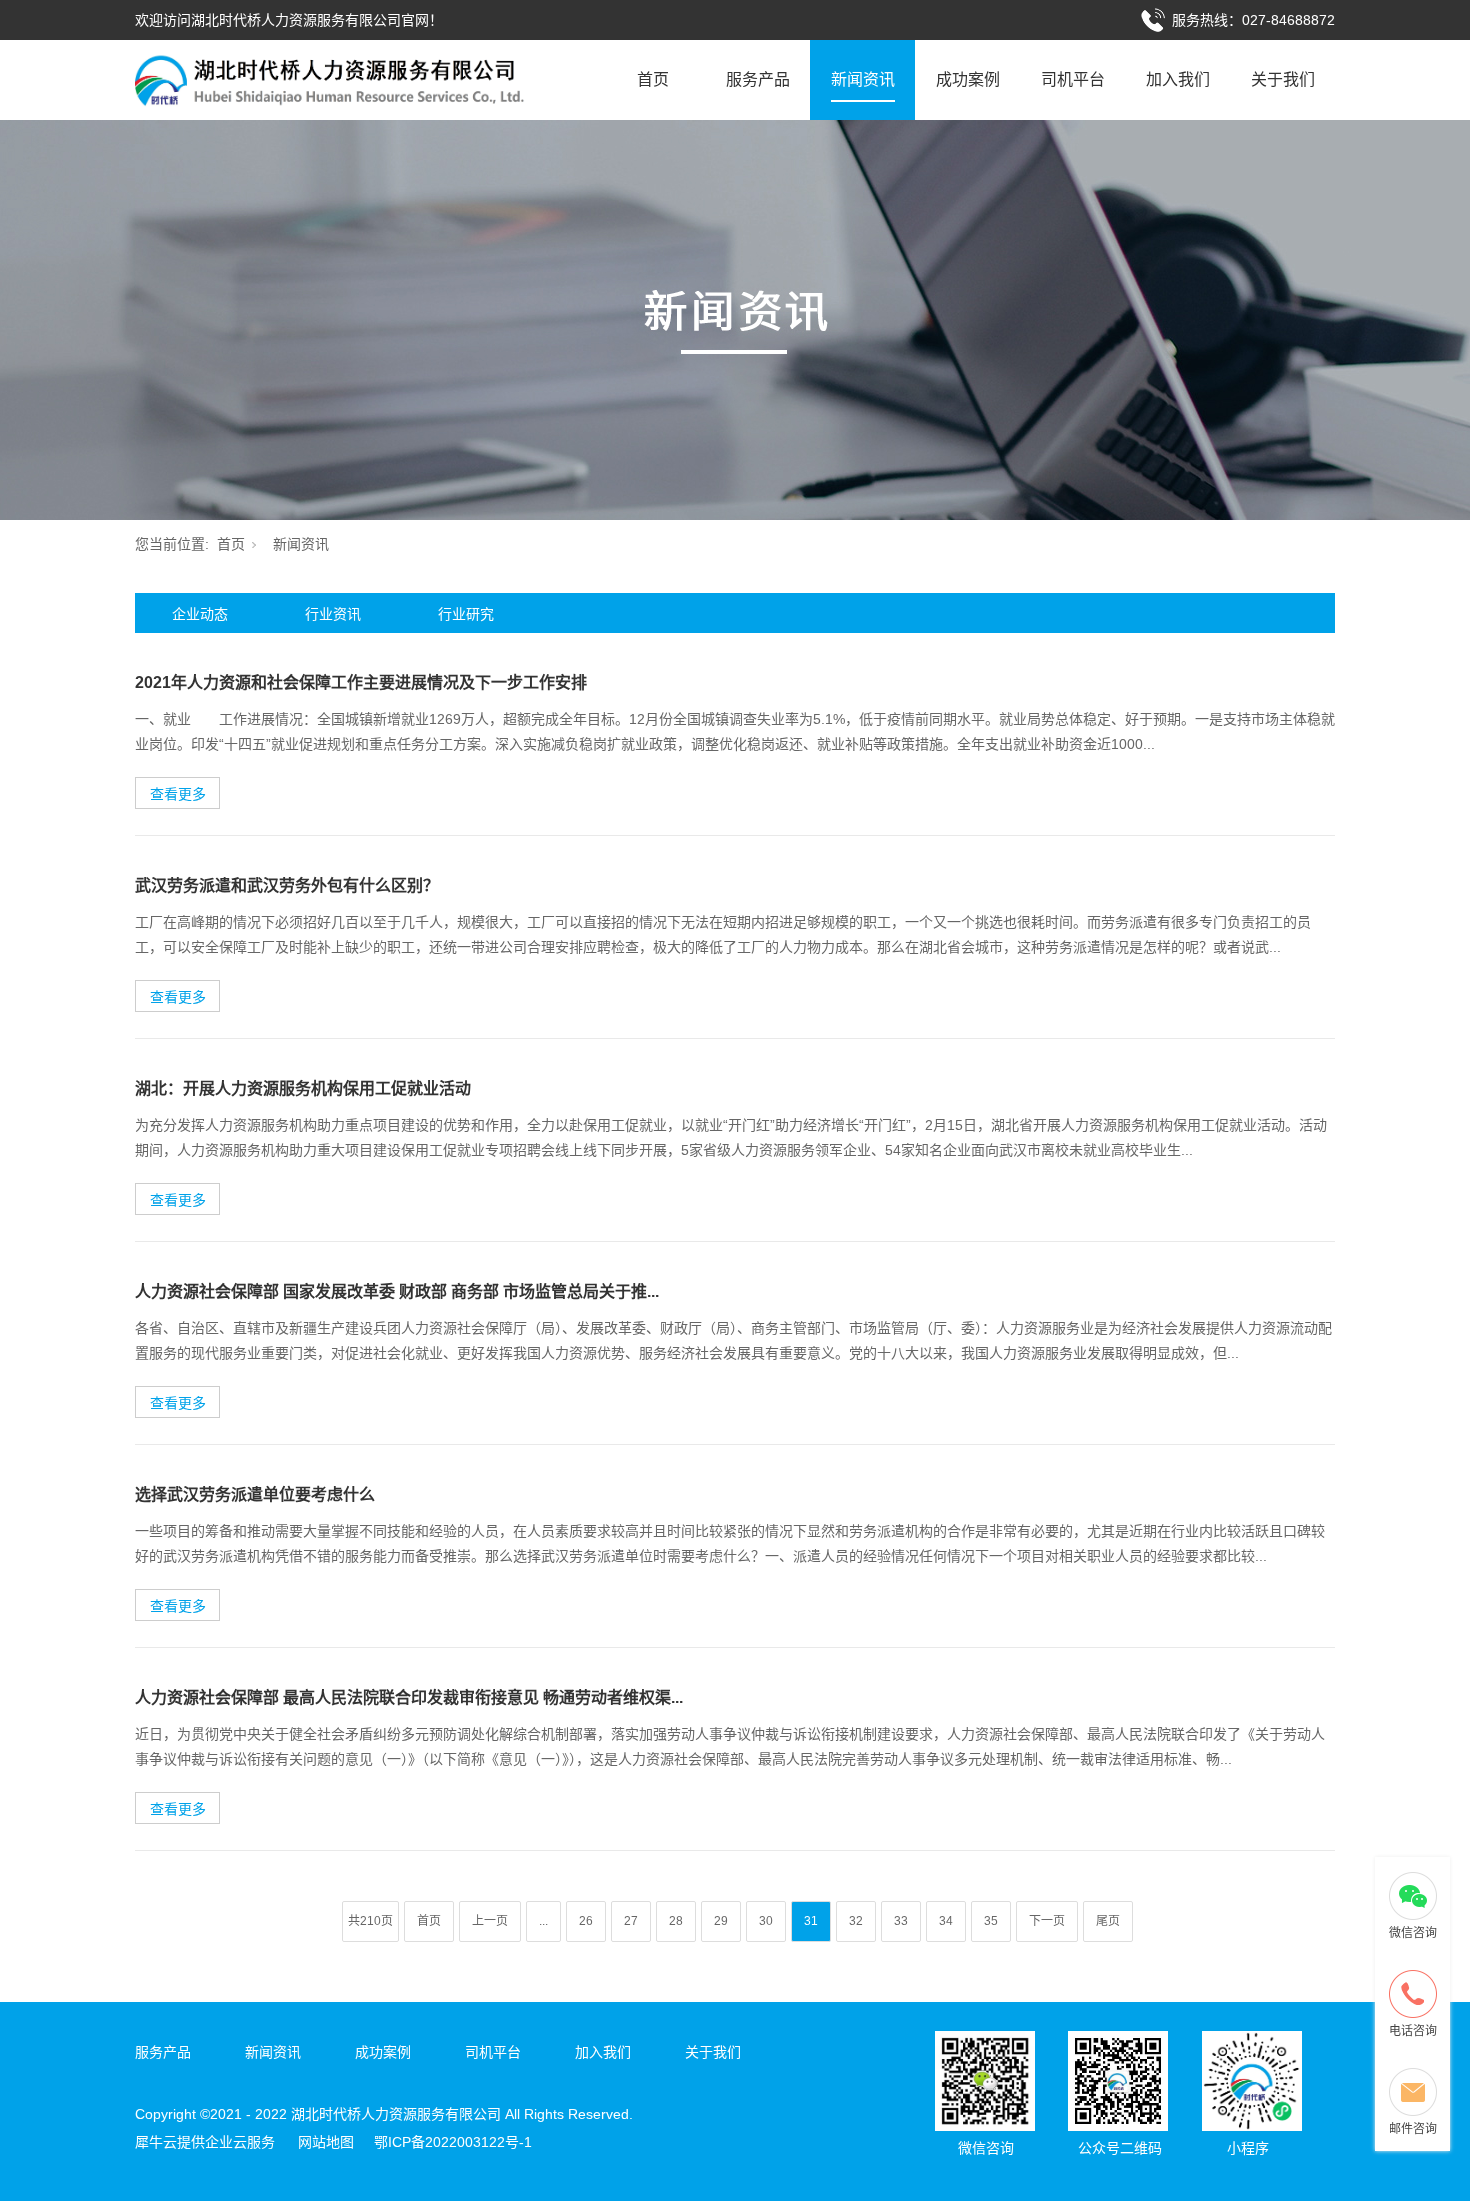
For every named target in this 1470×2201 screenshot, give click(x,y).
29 (721, 1921)
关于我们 (1283, 79)
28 (676, 1921)
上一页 (490, 1921)
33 (901, 1921)
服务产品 (758, 79)
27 (631, 1921)
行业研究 (466, 614)
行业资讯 (333, 614)
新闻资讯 (863, 79)
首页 (653, 79)
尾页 (1108, 1921)
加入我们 (1178, 79)
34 (946, 1921)
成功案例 (968, 79)
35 (991, 1921)
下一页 (1047, 1921)
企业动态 (200, 614)
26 (586, 1921)
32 (856, 1921)
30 (766, 1921)
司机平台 (1073, 79)
